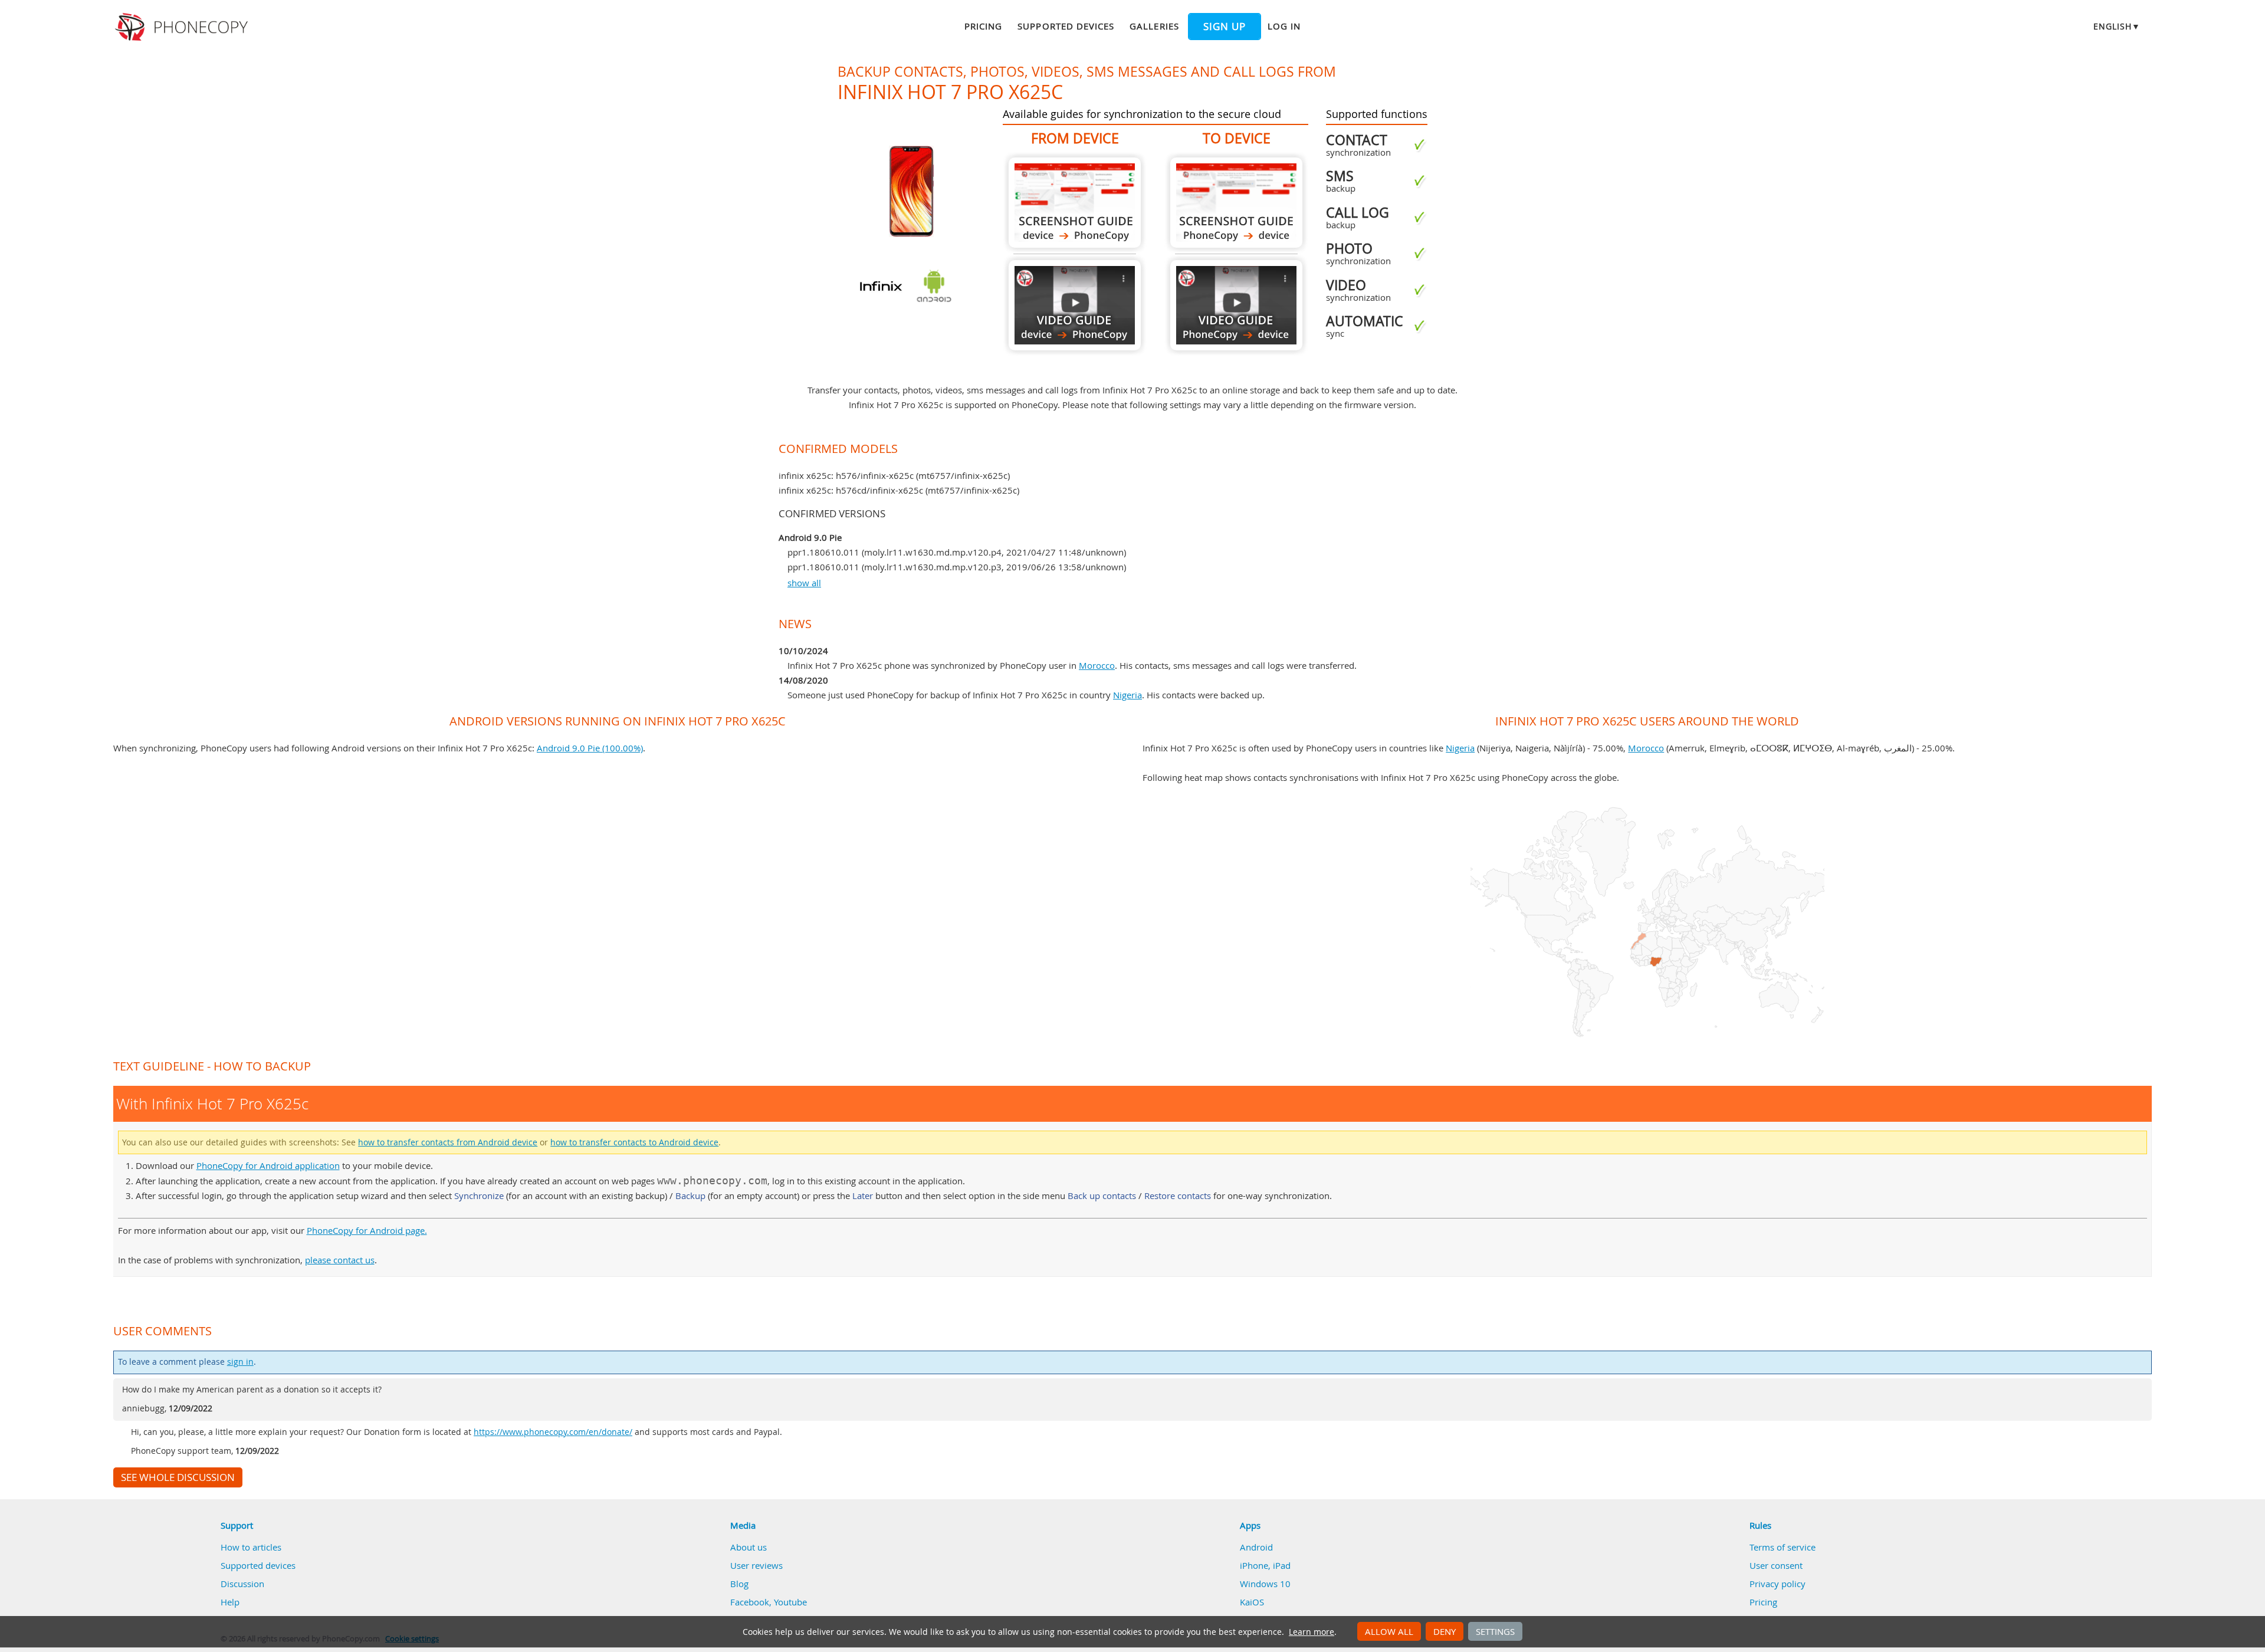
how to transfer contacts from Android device (448, 1142)
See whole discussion (178, 1477)
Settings (1495, 1631)
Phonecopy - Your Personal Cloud (183, 27)
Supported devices (1066, 26)
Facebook (750, 1602)
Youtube (790, 1602)
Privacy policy (1777, 1584)
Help (230, 1602)
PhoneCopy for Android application (268, 1165)
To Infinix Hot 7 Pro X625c (1236, 203)
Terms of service (1783, 1547)
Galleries (1154, 26)
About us (749, 1547)
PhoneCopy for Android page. (367, 1230)
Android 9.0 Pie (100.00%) (590, 748)
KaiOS (1252, 1602)
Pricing (983, 26)
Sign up (1225, 27)
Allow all (1389, 1631)
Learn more (1312, 1632)
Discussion (242, 1584)
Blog (739, 1584)
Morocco (1097, 665)
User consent (1776, 1565)
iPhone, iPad (1265, 1565)
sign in (240, 1362)
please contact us (340, 1260)
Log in (1284, 26)
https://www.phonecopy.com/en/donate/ (553, 1432)
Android (1256, 1547)
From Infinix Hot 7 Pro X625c (1075, 203)
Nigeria (1127, 695)
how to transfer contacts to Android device (634, 1142)
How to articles (251, 1547)
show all (804, 583)
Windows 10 (1265, 1584)
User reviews (756, 1565)
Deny (1445, 1631)
